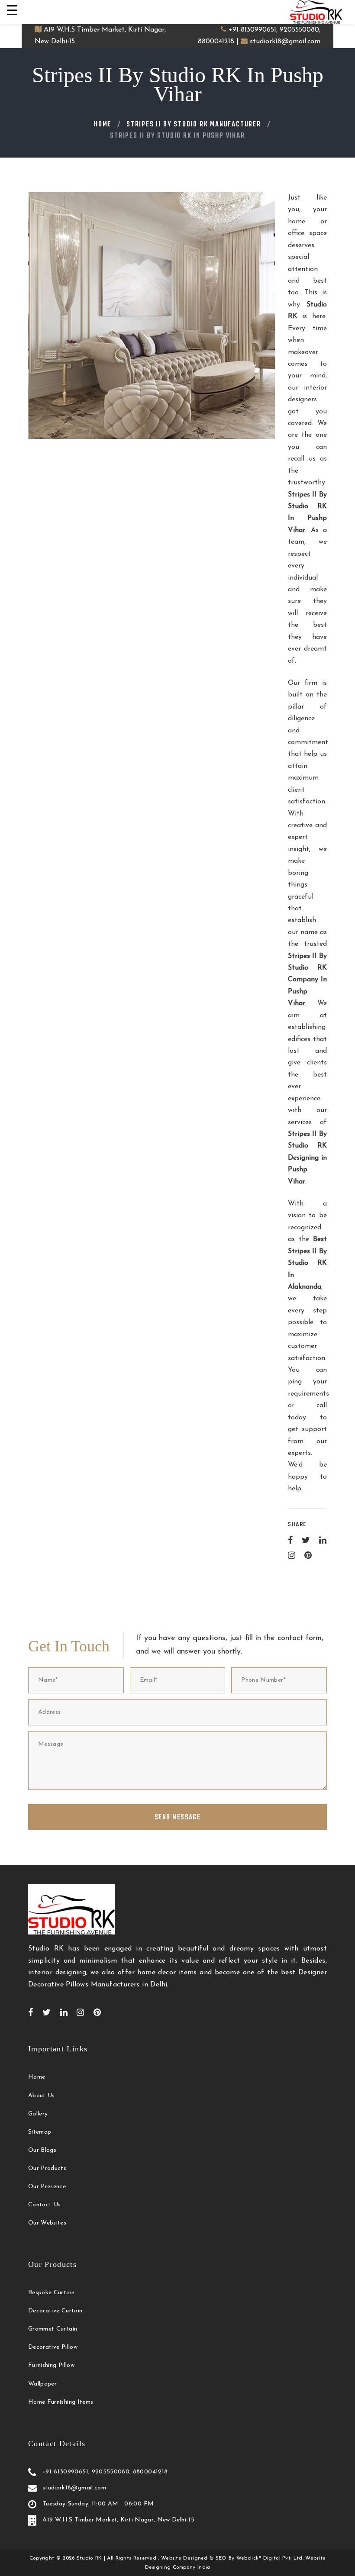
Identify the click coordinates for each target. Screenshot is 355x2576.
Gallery (38, 2114)
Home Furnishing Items (61, 2402)
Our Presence (47, 2187)
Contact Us (45, 2205)
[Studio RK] (316, 12)
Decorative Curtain (55, 2311)
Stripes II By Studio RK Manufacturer (194, 125)
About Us (42, 2096)
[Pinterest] (308, 1555)
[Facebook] (290, 1540)
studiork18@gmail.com (285, 42)
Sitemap (40, 2132)
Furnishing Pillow (51, 2365)
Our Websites (47, 2223)
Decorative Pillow (53, 2347)
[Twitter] (306, 1540)
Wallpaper (42, 2384)
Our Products (47, 2168)
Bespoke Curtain (51, 2293)
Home (103, 125)
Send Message (177, 1818)
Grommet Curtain (53, 2329)
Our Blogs (42, 2150)
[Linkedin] (323, 1540)
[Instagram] (292, 1555)
